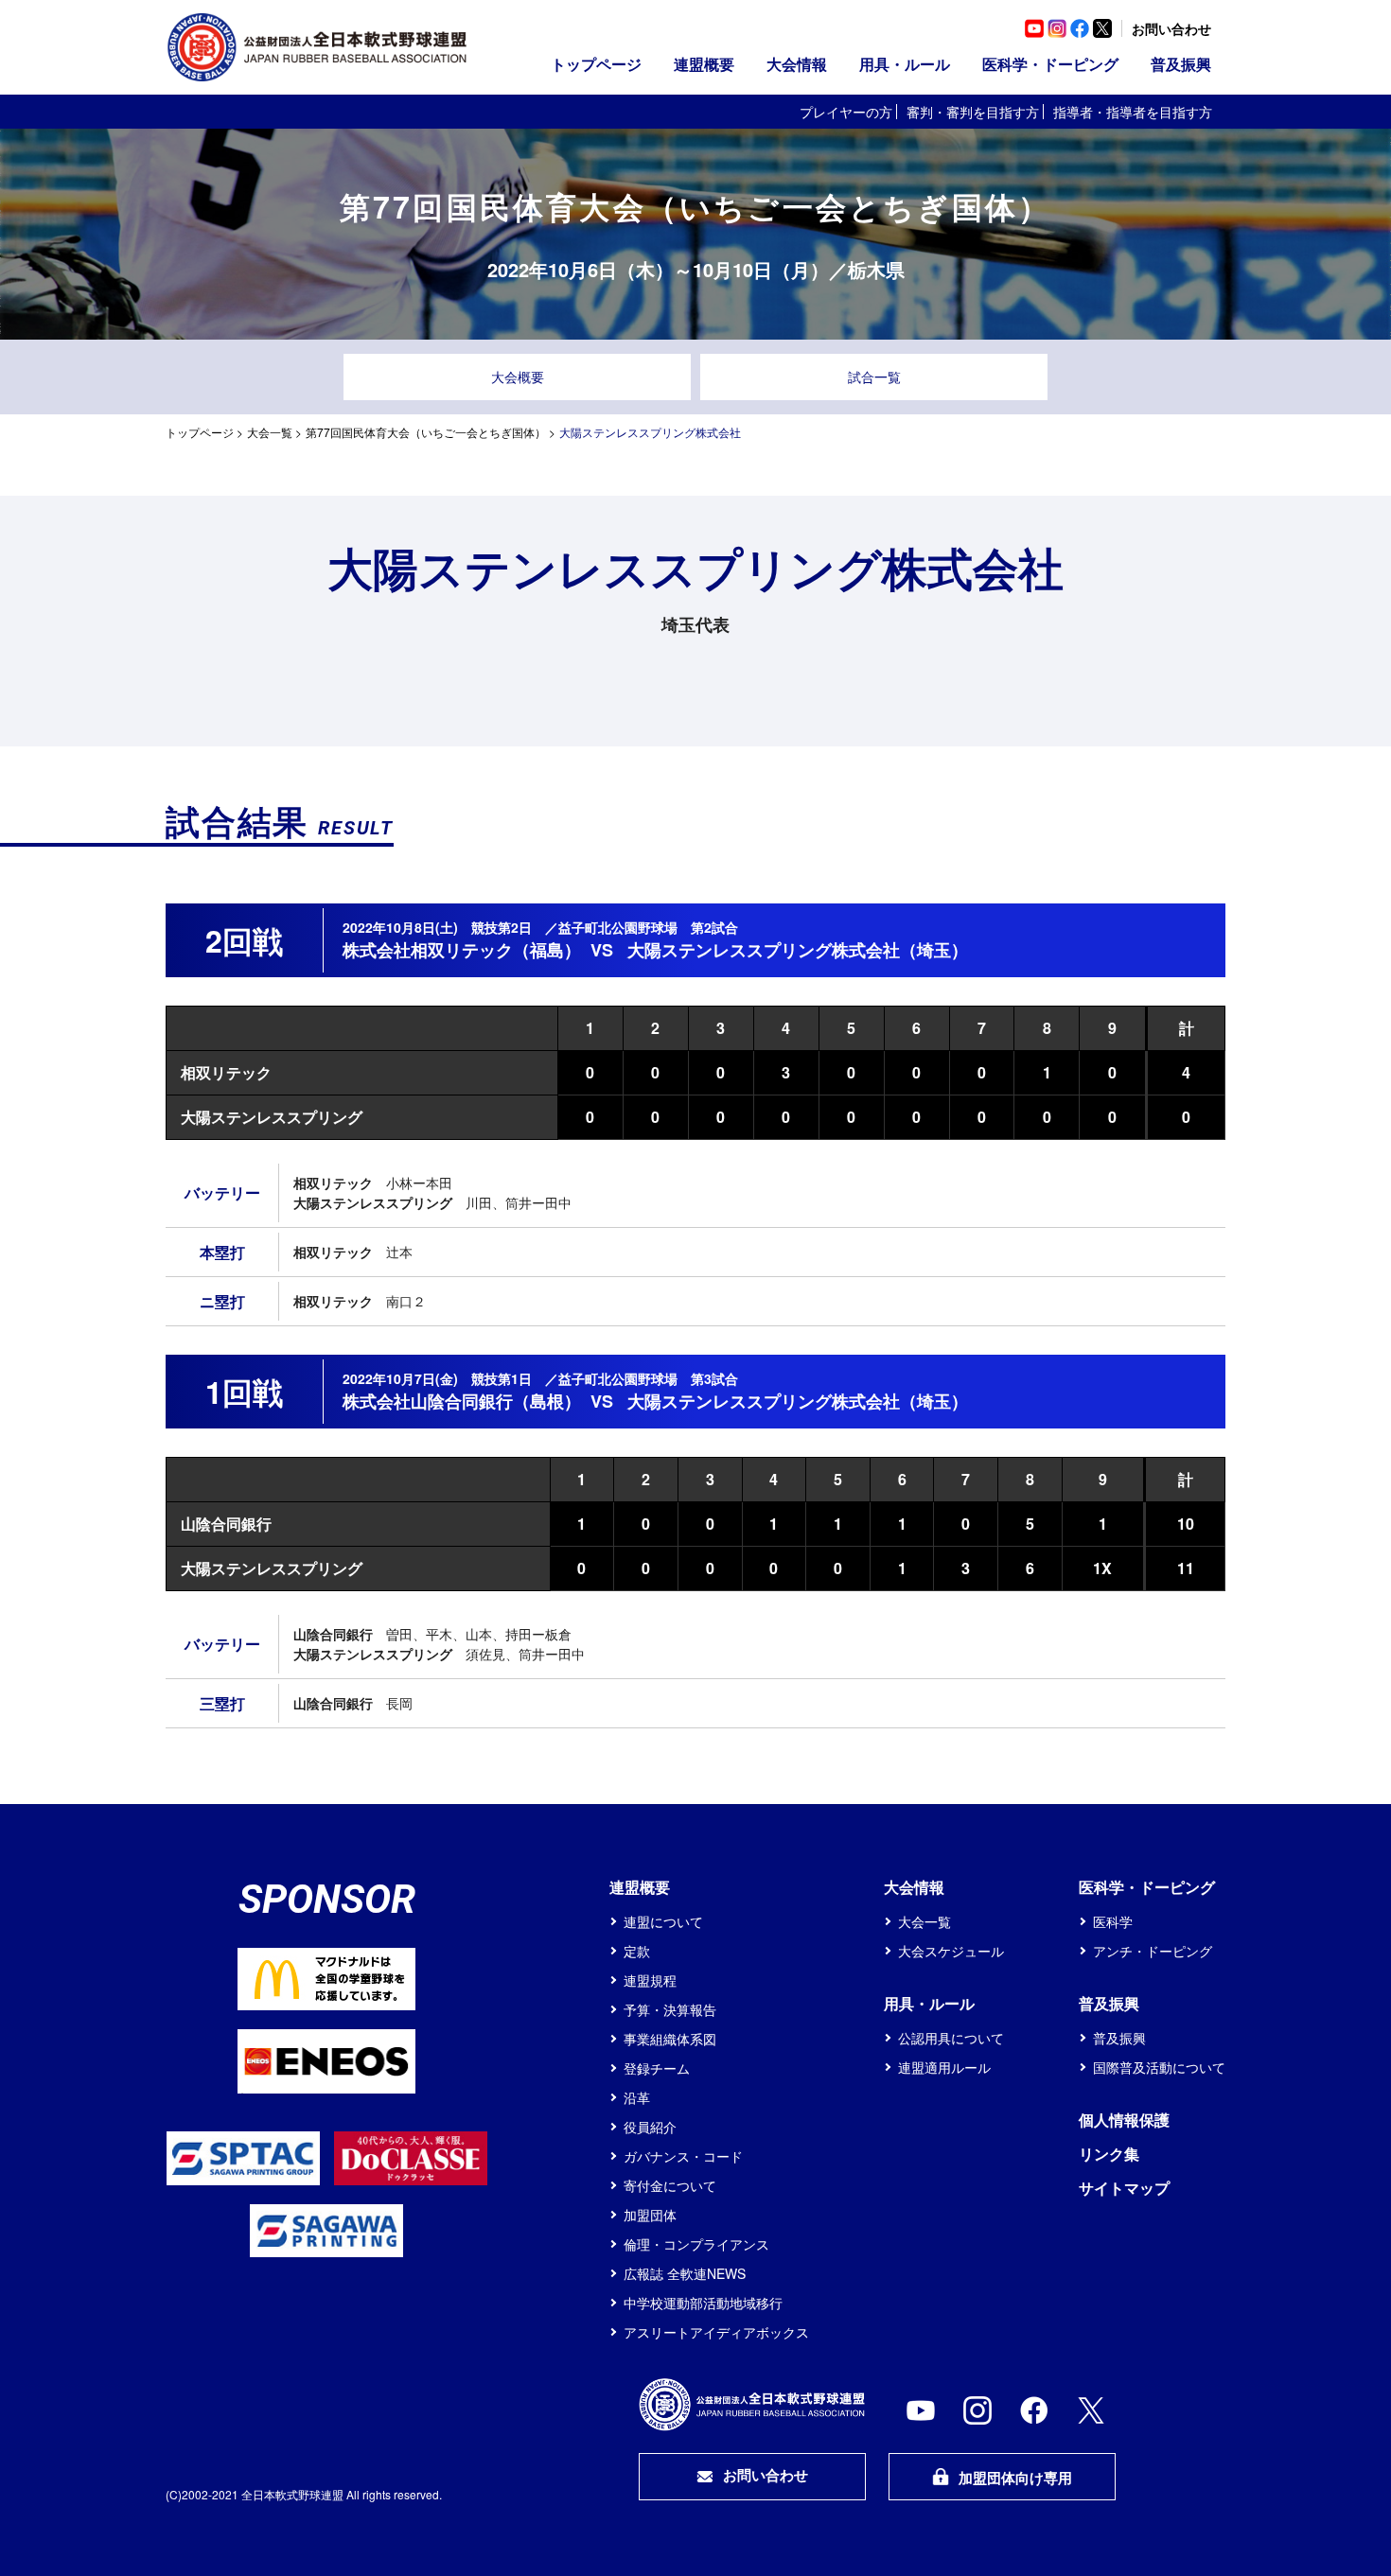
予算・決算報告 (670, 2009)
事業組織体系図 (670, 2039)
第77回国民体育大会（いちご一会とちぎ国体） (426, 432)
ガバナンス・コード (683, 2156)
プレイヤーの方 (846, 112)
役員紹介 (650, 2127)
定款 (637, 1951)
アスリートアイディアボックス (716, 2332)
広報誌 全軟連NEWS (685, 2273)
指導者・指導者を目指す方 (1133, 112)
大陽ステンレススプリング (272, 1117)
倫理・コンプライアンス (696, 2244)
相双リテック (226, 1072)
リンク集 (1109, 2154)
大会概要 (518, 377)
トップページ (596, 64)
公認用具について (951, 2038)
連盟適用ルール (944, 2067)
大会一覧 (270, 432)
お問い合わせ (1171, 28)
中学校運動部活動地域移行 (703, 2303)
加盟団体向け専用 (1015, 2478)
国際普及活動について (1159, 2067)
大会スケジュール (951, 1951)
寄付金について (670, 2185)
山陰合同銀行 (226, 1524)
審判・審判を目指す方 (973, 112)
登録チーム (657, 2068)
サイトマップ (1124, 2188)
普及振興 (1119, 2038)
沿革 (637, 2097)
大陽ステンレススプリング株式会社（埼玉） (798, 950)
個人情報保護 (1124, 2120)
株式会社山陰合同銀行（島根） (462, 1401)
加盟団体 (650, 2215)
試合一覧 (874, 377)
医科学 (1113, 1921)
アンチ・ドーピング (1153, 1951)
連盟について (663, 1921)
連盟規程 (650, 1980)
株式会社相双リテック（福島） (462, 950)
